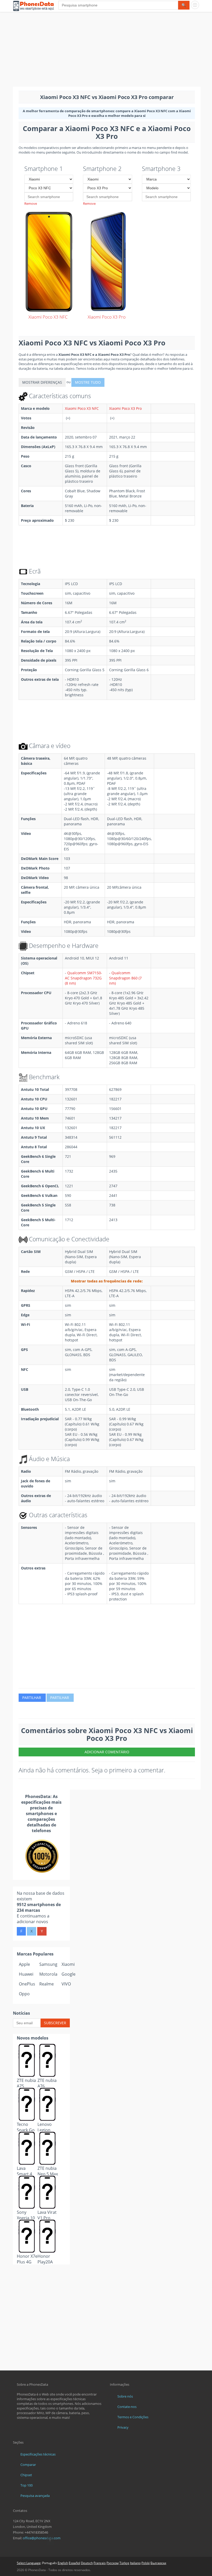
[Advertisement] (106, 50)
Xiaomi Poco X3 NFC (82, 408)
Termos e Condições (133, 2417)
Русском (113, 2563)
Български (158, 2563)
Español (74, 2563)
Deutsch (87, 2563)
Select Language (29, 2563)
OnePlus (27, 1984)
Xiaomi (68, 1964)
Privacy (123, 2427)
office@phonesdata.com (42, 2538)
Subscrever (55, 2023)
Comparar (28, 2465)
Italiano (135, 2563)
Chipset (26, 2475)
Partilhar (32, 1698)
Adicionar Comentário (107, 1752)
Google (69, 1974)
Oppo (24, 1994)
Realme (47, 1984)
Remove (31, 203)
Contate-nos (127, 2407)
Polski (146, 2563)
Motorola (48, 1974)
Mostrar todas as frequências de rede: (107, 1281)
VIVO (66, 1984)
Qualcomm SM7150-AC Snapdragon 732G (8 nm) (84, 978)
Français (100, 2563)
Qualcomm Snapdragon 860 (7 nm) (125, 978)
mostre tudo (88, 382)
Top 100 (26, 2485)
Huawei (26, 1974)
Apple (24, 1964)
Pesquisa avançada (35, 2496)
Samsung (48, 1964)
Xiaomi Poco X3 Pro (125, 408)
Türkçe (124, 2563)
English (63, 2563)
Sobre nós (125, 2396)
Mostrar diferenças (42, 382)
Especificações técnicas (38, 2454)
